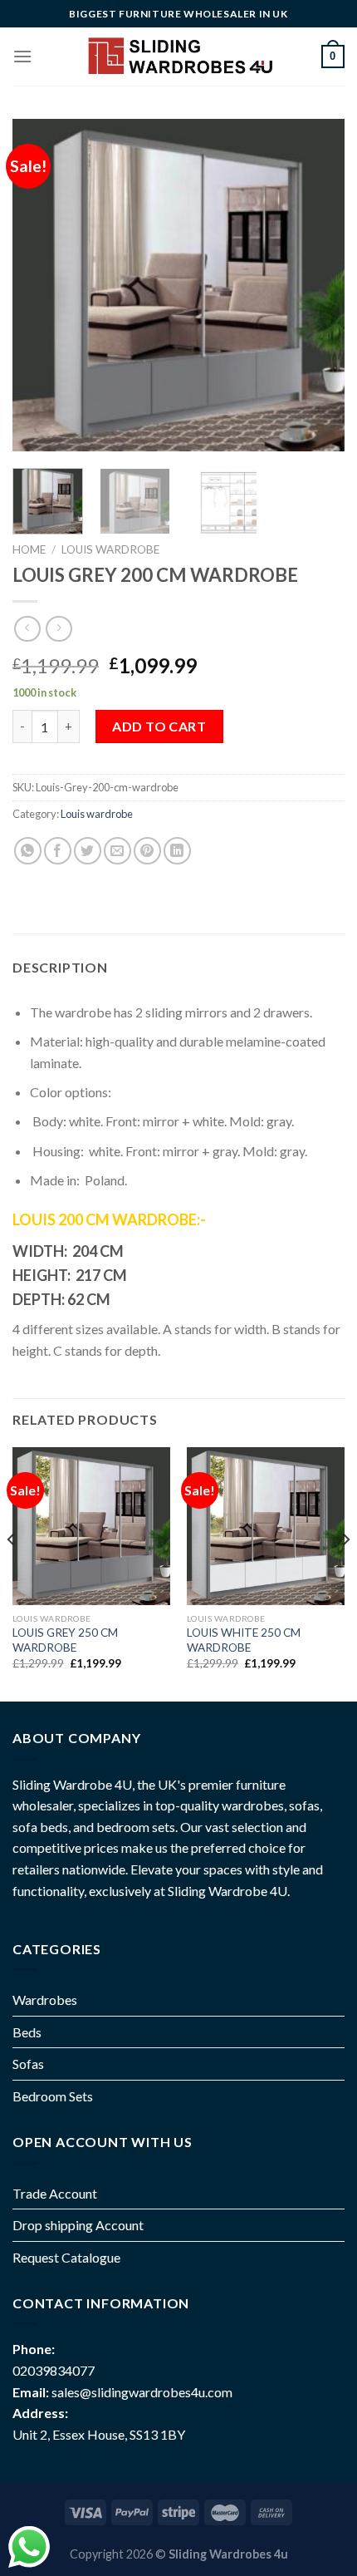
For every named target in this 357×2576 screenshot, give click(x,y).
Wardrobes (45, 2000)
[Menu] (22, 56)
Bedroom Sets (53, 2096)
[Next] (317, 285)
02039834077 (54, 2370)
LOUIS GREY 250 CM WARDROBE (65, 1640)
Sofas (28, 2064)
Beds (27, 2032)
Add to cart (159, 726)
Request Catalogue (66, 2257)
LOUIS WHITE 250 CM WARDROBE (244, 1640)
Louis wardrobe (110, 549)
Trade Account (55, 2193)
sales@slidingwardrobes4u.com (142, 2392)
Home (29, 549)
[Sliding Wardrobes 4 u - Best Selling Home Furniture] (179, 56)
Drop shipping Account (78, 2225)
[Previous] (40, 285)
